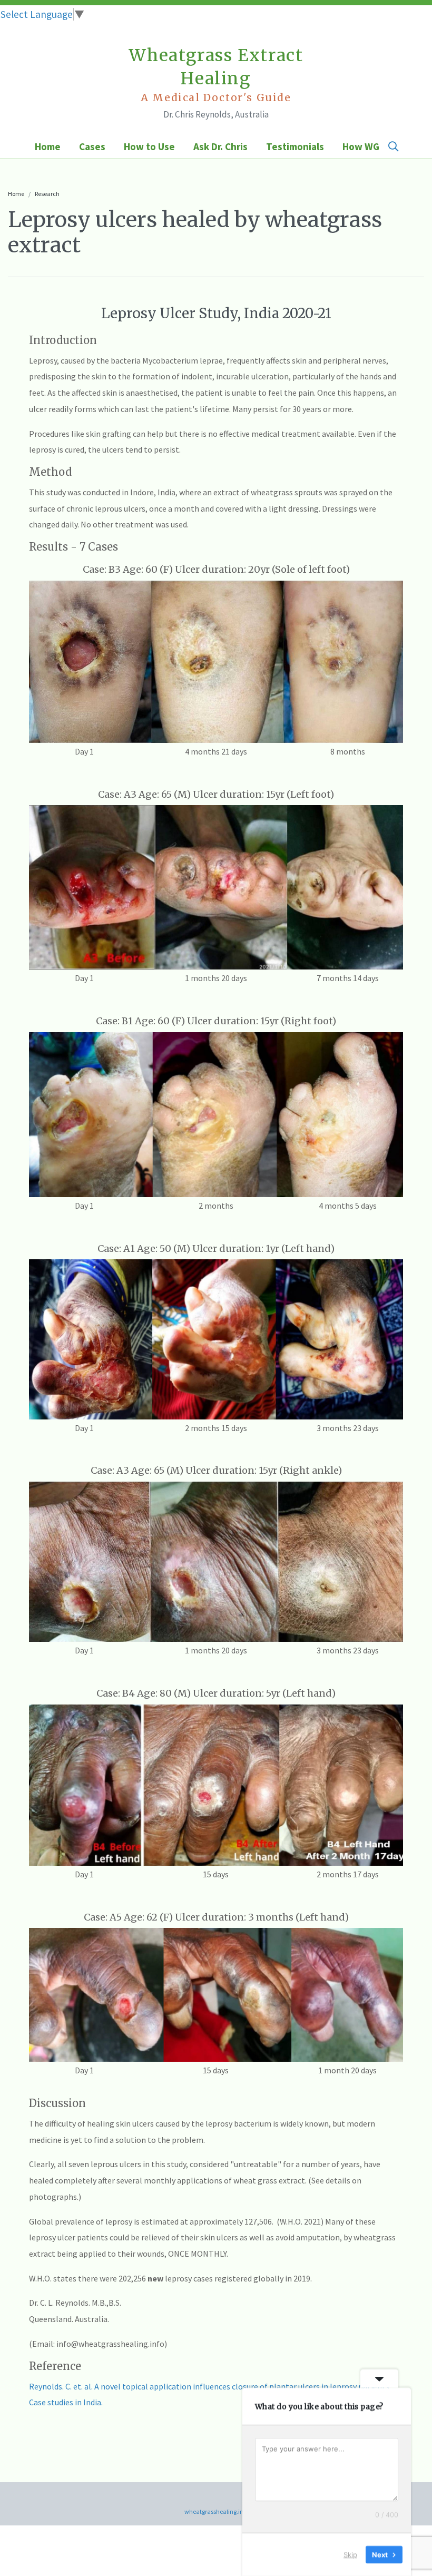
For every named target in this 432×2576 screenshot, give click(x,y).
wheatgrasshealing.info (216, 2511)
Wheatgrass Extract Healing (216, 75)
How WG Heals (374, 146)
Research (47, 194)
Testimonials (295, 146)
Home (48, 146)
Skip (350, 2554)
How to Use (149, 146)
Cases (92, 146)
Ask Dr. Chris (220, 146)
